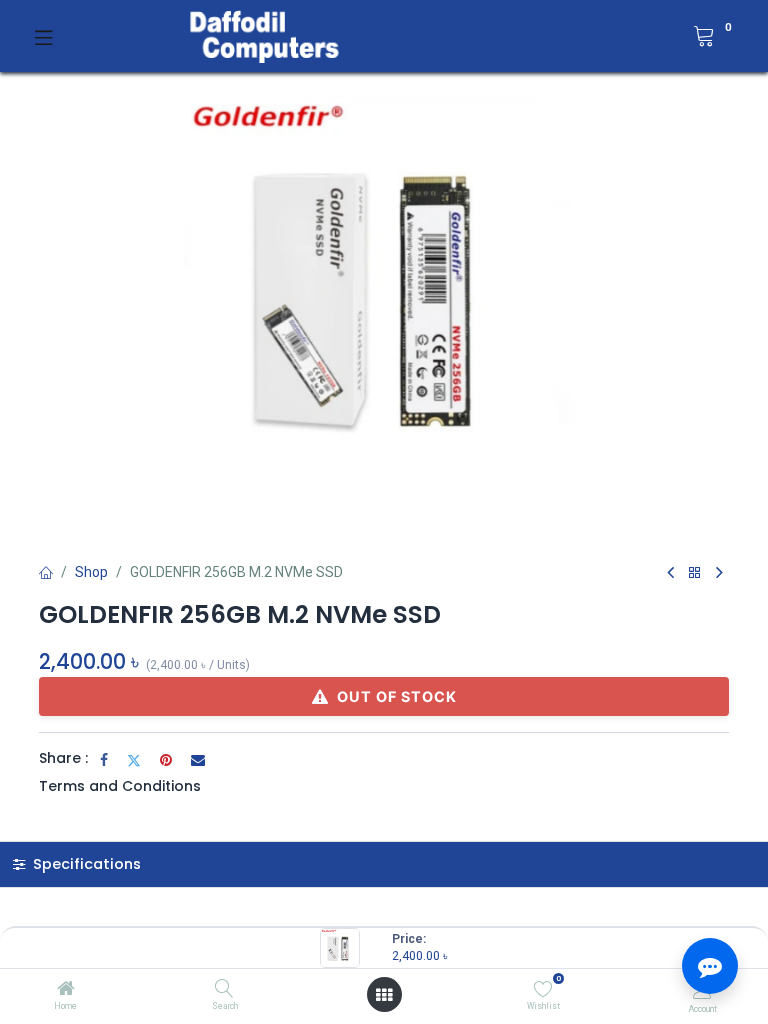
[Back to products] (695, 573)
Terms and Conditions (120, 786)
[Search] (224, 990)
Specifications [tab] (85, 864)
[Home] (66, 990)
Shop (91, 572)
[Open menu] (384, 995)
